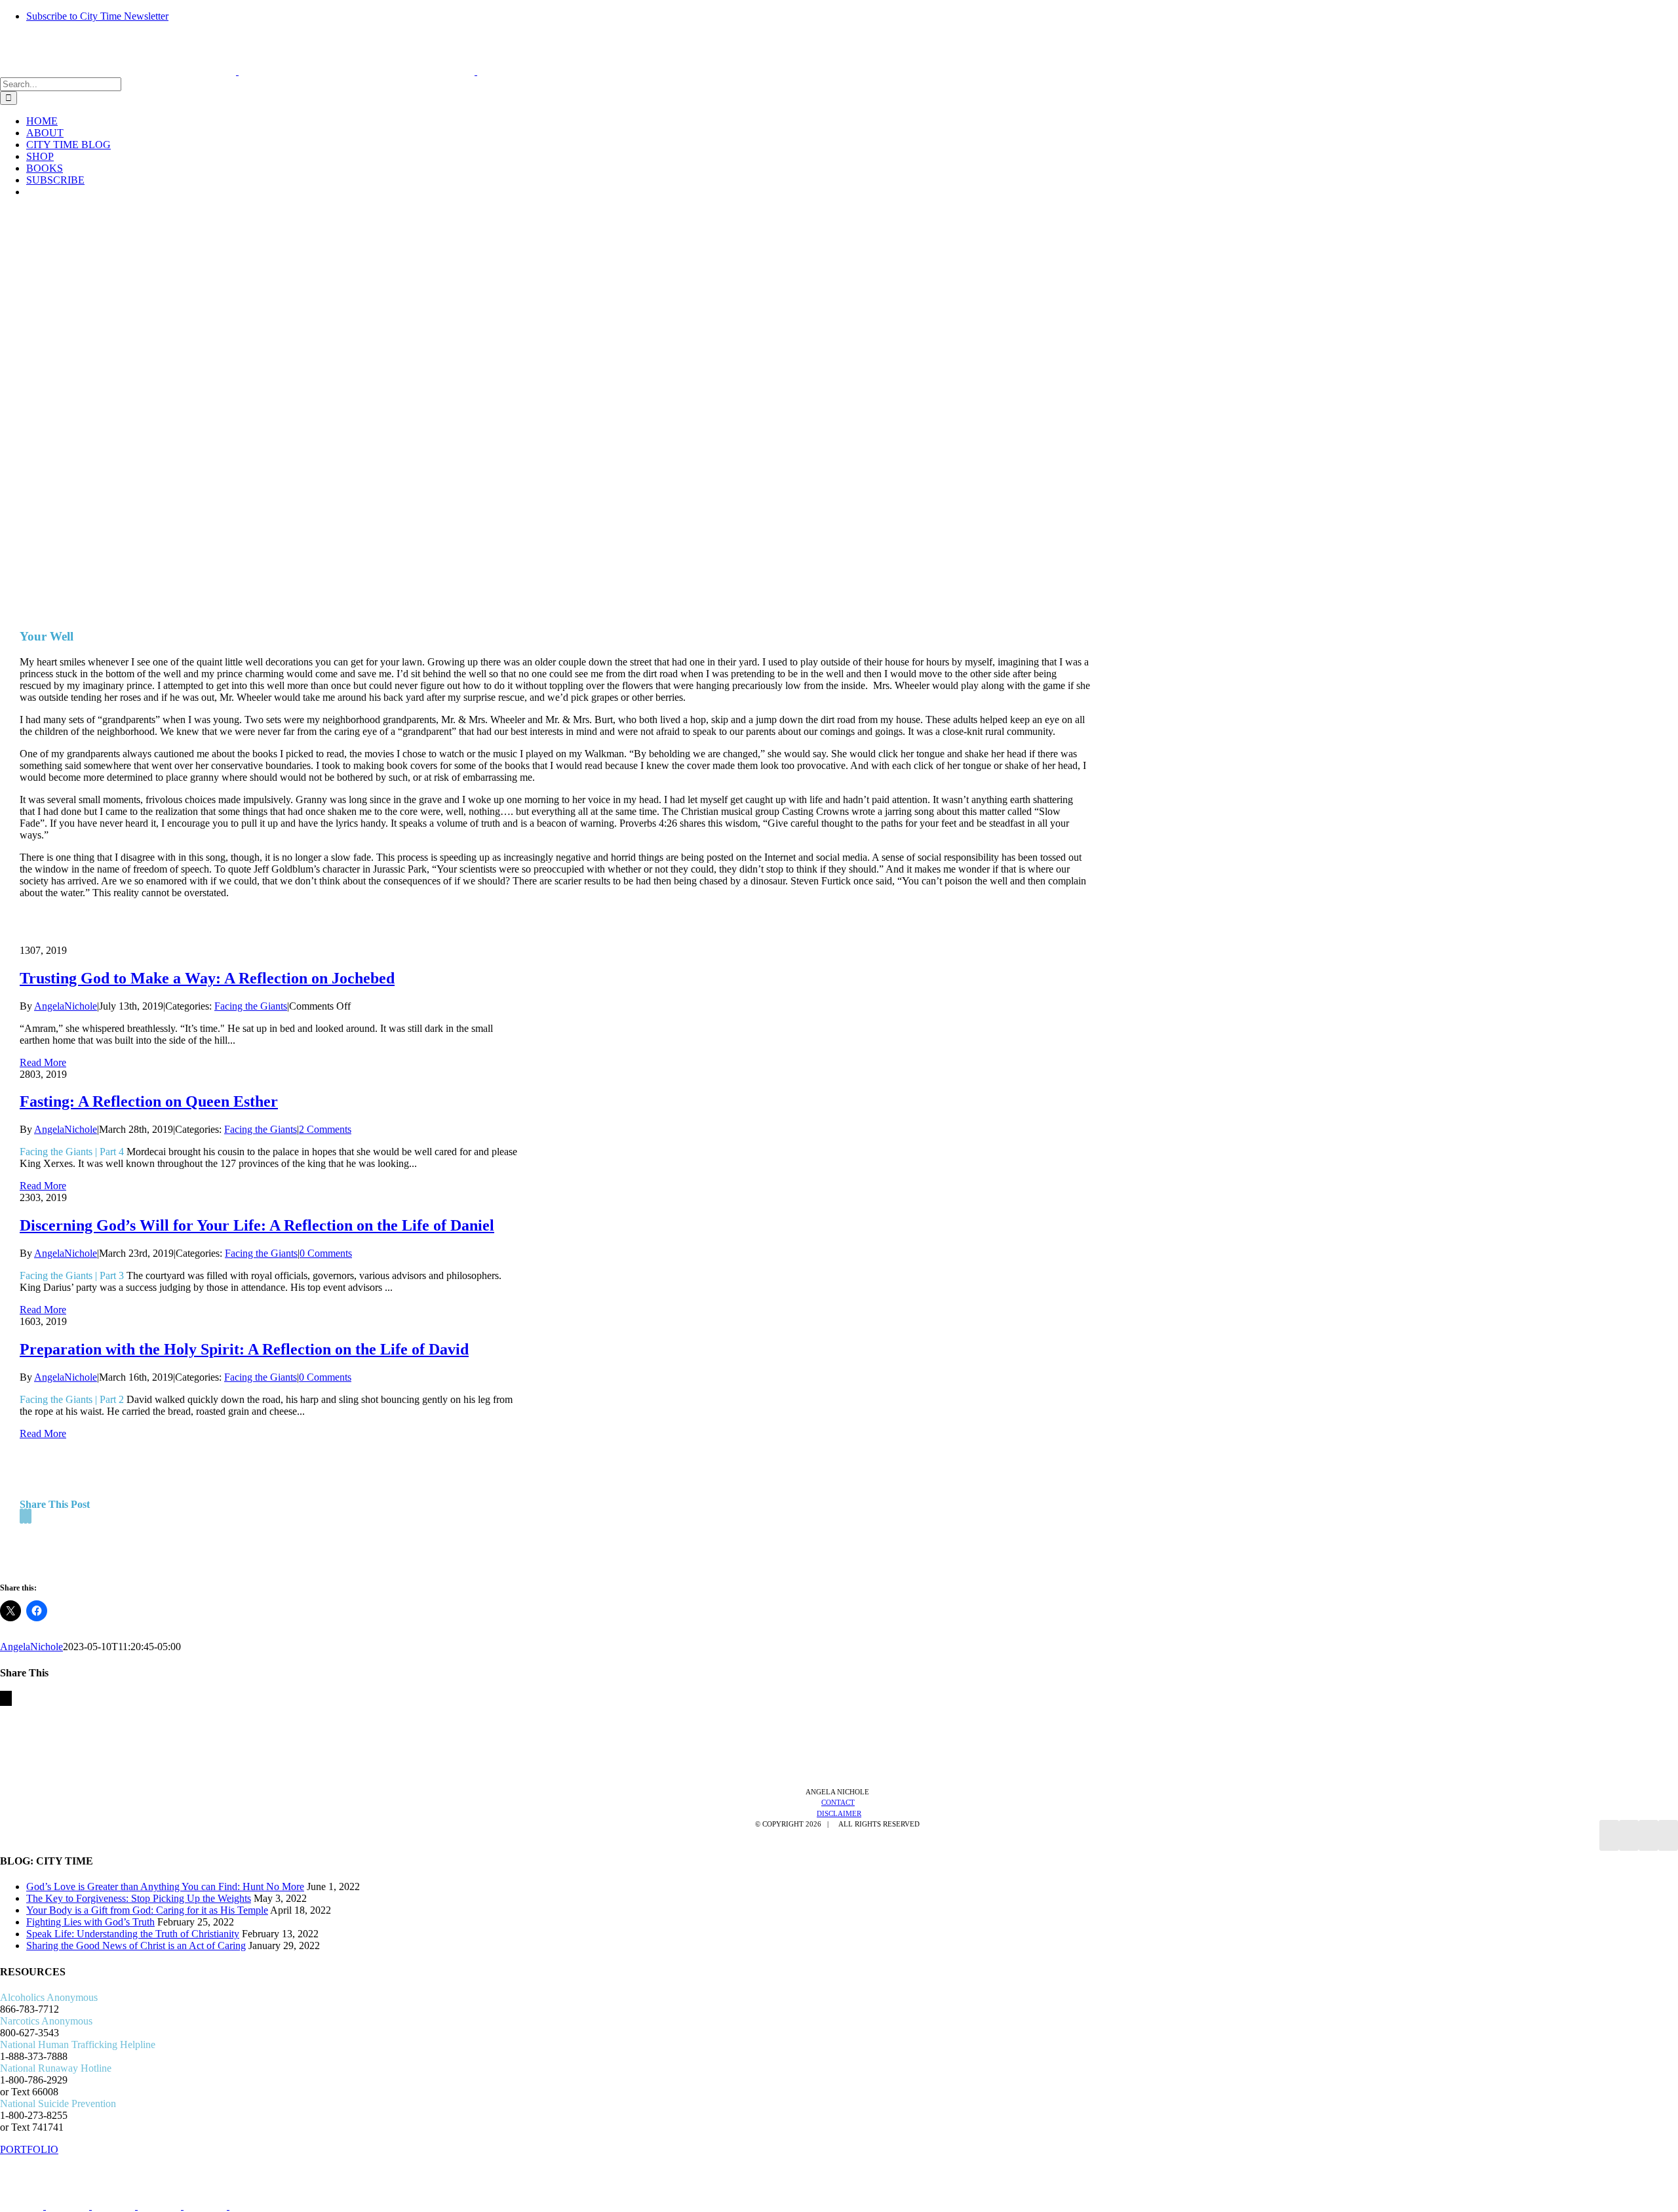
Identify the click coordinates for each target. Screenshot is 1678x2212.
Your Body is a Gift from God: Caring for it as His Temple (147, 1910)
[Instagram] (1629, 1835)
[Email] (29, 1516)
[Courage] (69, 2206)
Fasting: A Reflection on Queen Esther (149, 1101)
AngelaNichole (66, 1006)
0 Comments (326, 1253)
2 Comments (325, 1129)
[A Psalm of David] (161, 2206)
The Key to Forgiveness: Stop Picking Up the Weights (139, 1898)
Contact (838, 1802)
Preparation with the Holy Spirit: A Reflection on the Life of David (244, 1349)
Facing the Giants (251, 1006)
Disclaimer (839, 1813)
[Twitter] (26, 1516)
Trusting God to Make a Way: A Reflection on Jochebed (207, 978)
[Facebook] (22, 1516)
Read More (43, 1062)
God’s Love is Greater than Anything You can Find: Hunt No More (165, 1886)
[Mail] (1668, 1835)
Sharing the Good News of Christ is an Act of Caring (136, 1945)
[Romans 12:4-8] (206, 2206)
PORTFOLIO (29, 2149)
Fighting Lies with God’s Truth (90, 1922)
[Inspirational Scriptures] (251, 2206)
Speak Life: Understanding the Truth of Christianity (133, 1934)
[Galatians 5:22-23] (23, 2206)
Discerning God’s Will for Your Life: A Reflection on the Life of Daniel (257, 1225)
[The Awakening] (115, 2206)
